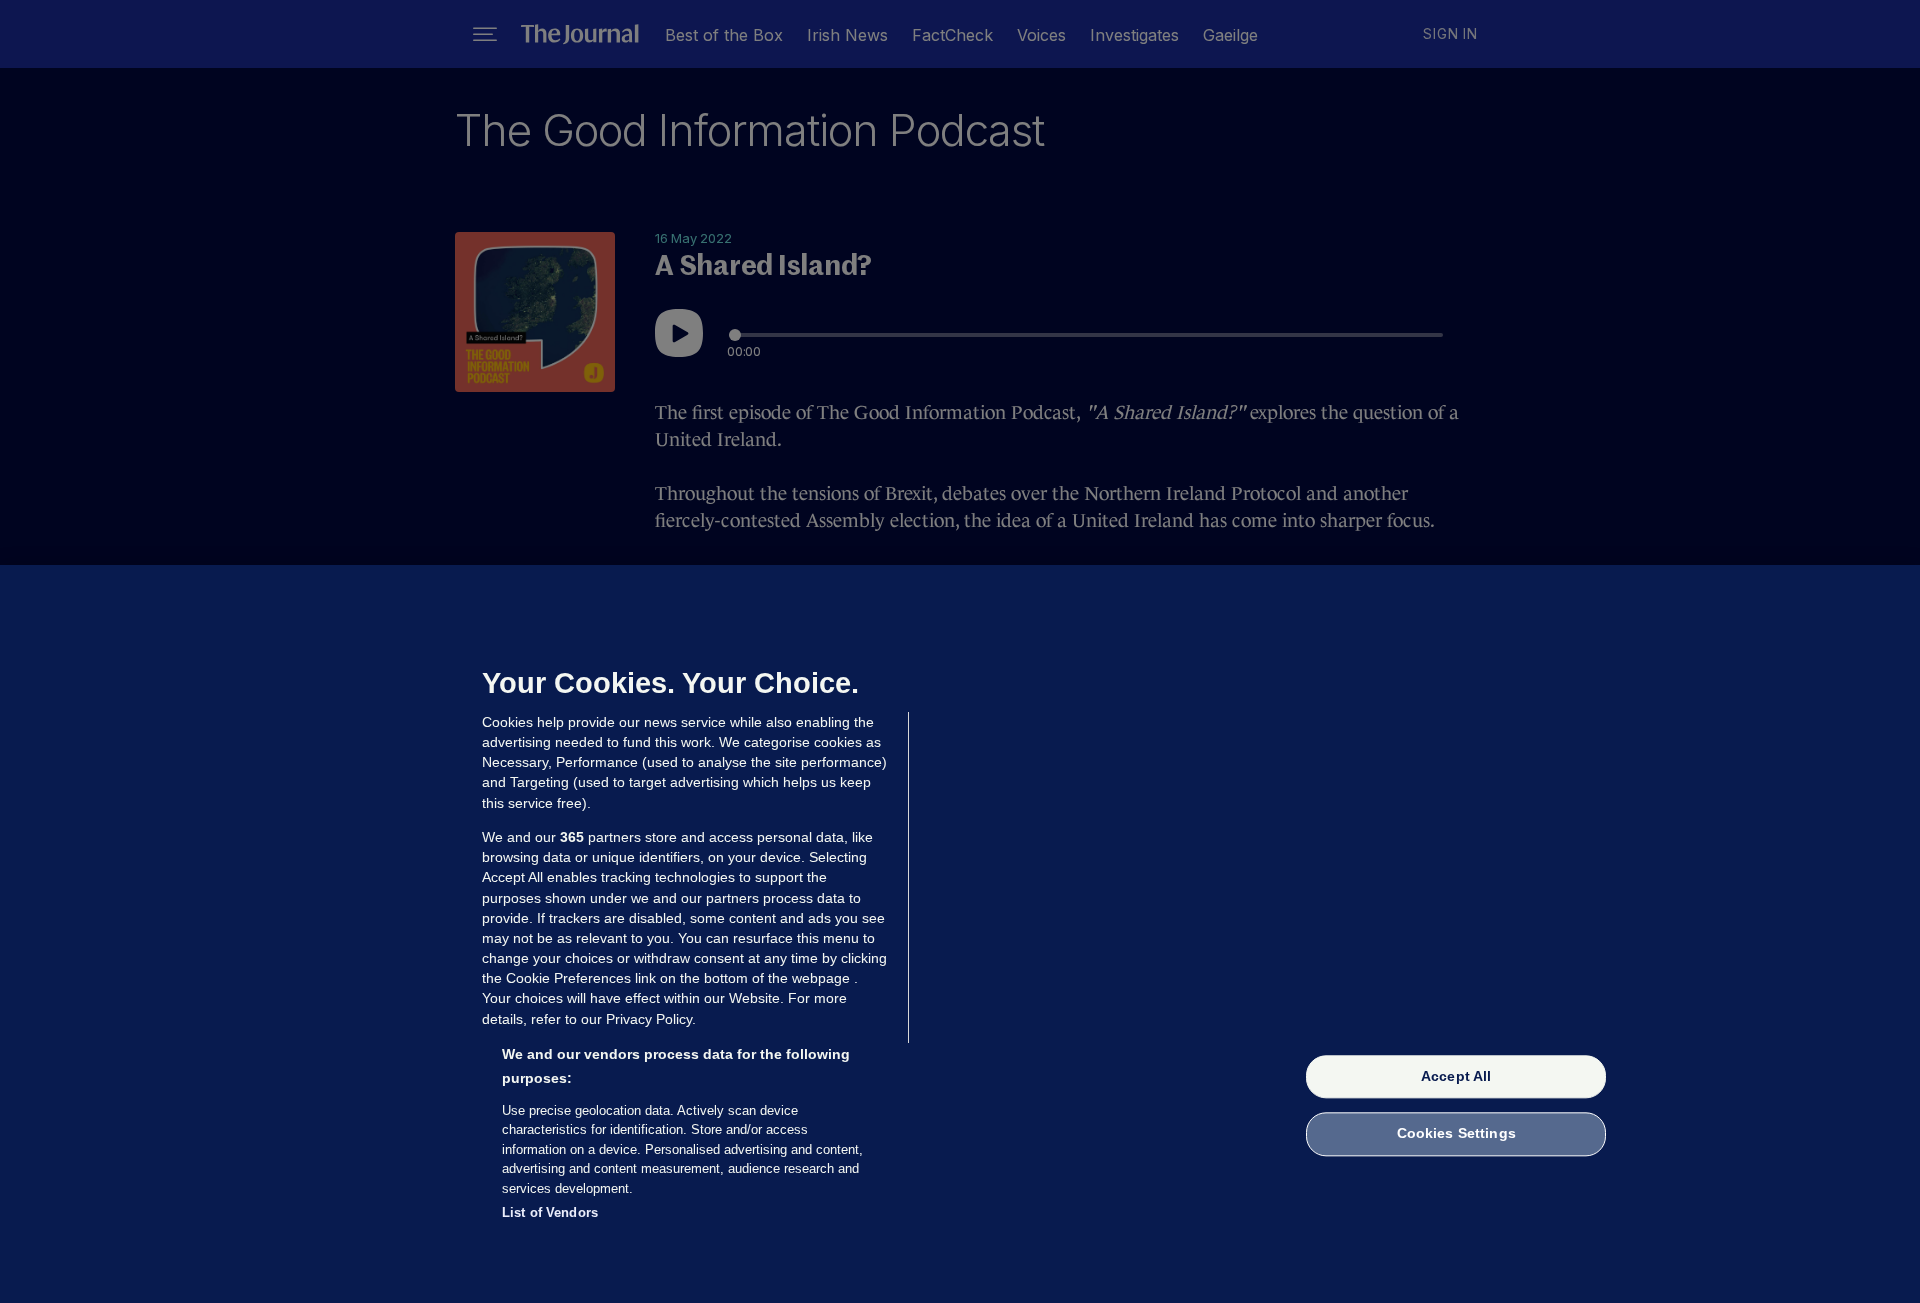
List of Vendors (550, 1212)
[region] (960, 934)
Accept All (1456, 1076)
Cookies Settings (1456, 1134)
